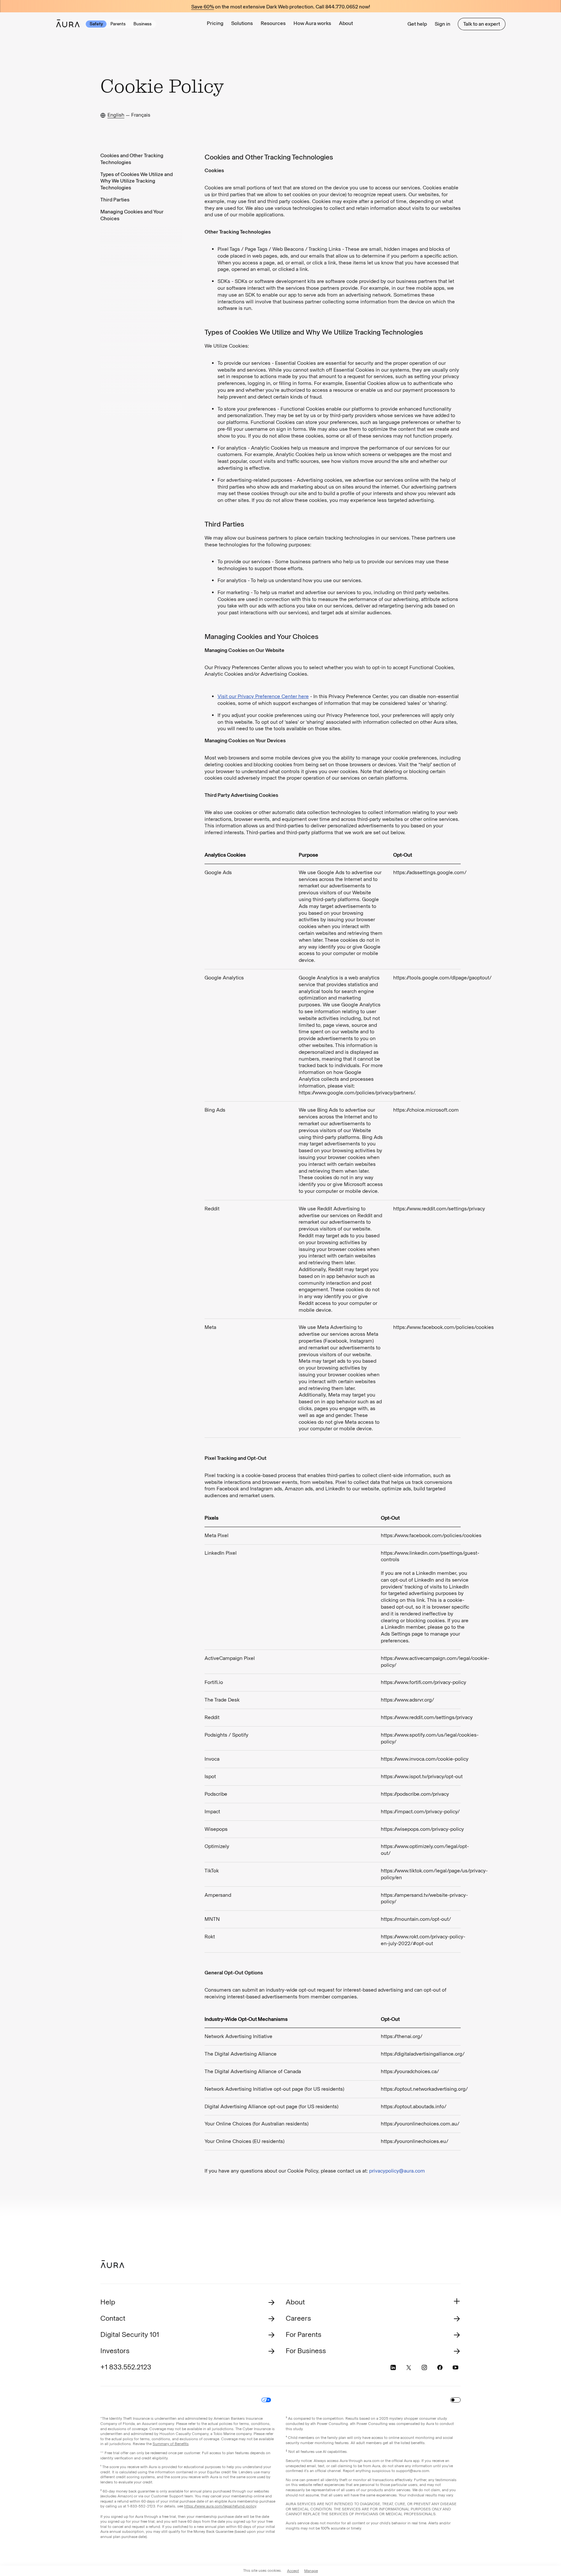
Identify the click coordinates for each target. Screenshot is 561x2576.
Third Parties (115, 200)
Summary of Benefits (171, 2444)
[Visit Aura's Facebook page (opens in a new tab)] (440, 2367)
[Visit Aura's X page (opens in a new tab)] (409, 2367)
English (116, 115)
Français (141, 115)
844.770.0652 (342, 7)
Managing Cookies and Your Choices (132, 215)
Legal (173, 2400)
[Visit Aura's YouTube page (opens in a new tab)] (455, 2367)
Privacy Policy (200, 2400)
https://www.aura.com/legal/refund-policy (220, 2506)
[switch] (455, 2400)
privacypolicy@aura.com (397, 2171)
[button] (242, 24)
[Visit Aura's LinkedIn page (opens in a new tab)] (393, 2367)
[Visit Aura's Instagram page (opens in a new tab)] (424, 2367)
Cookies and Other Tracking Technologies (132, 159)
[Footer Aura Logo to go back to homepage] (112, 2264)
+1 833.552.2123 (126, 2367)
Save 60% (203, 7)
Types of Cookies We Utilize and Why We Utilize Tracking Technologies (137, 181)
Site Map (289, 2400)
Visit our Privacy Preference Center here (263, 696)
